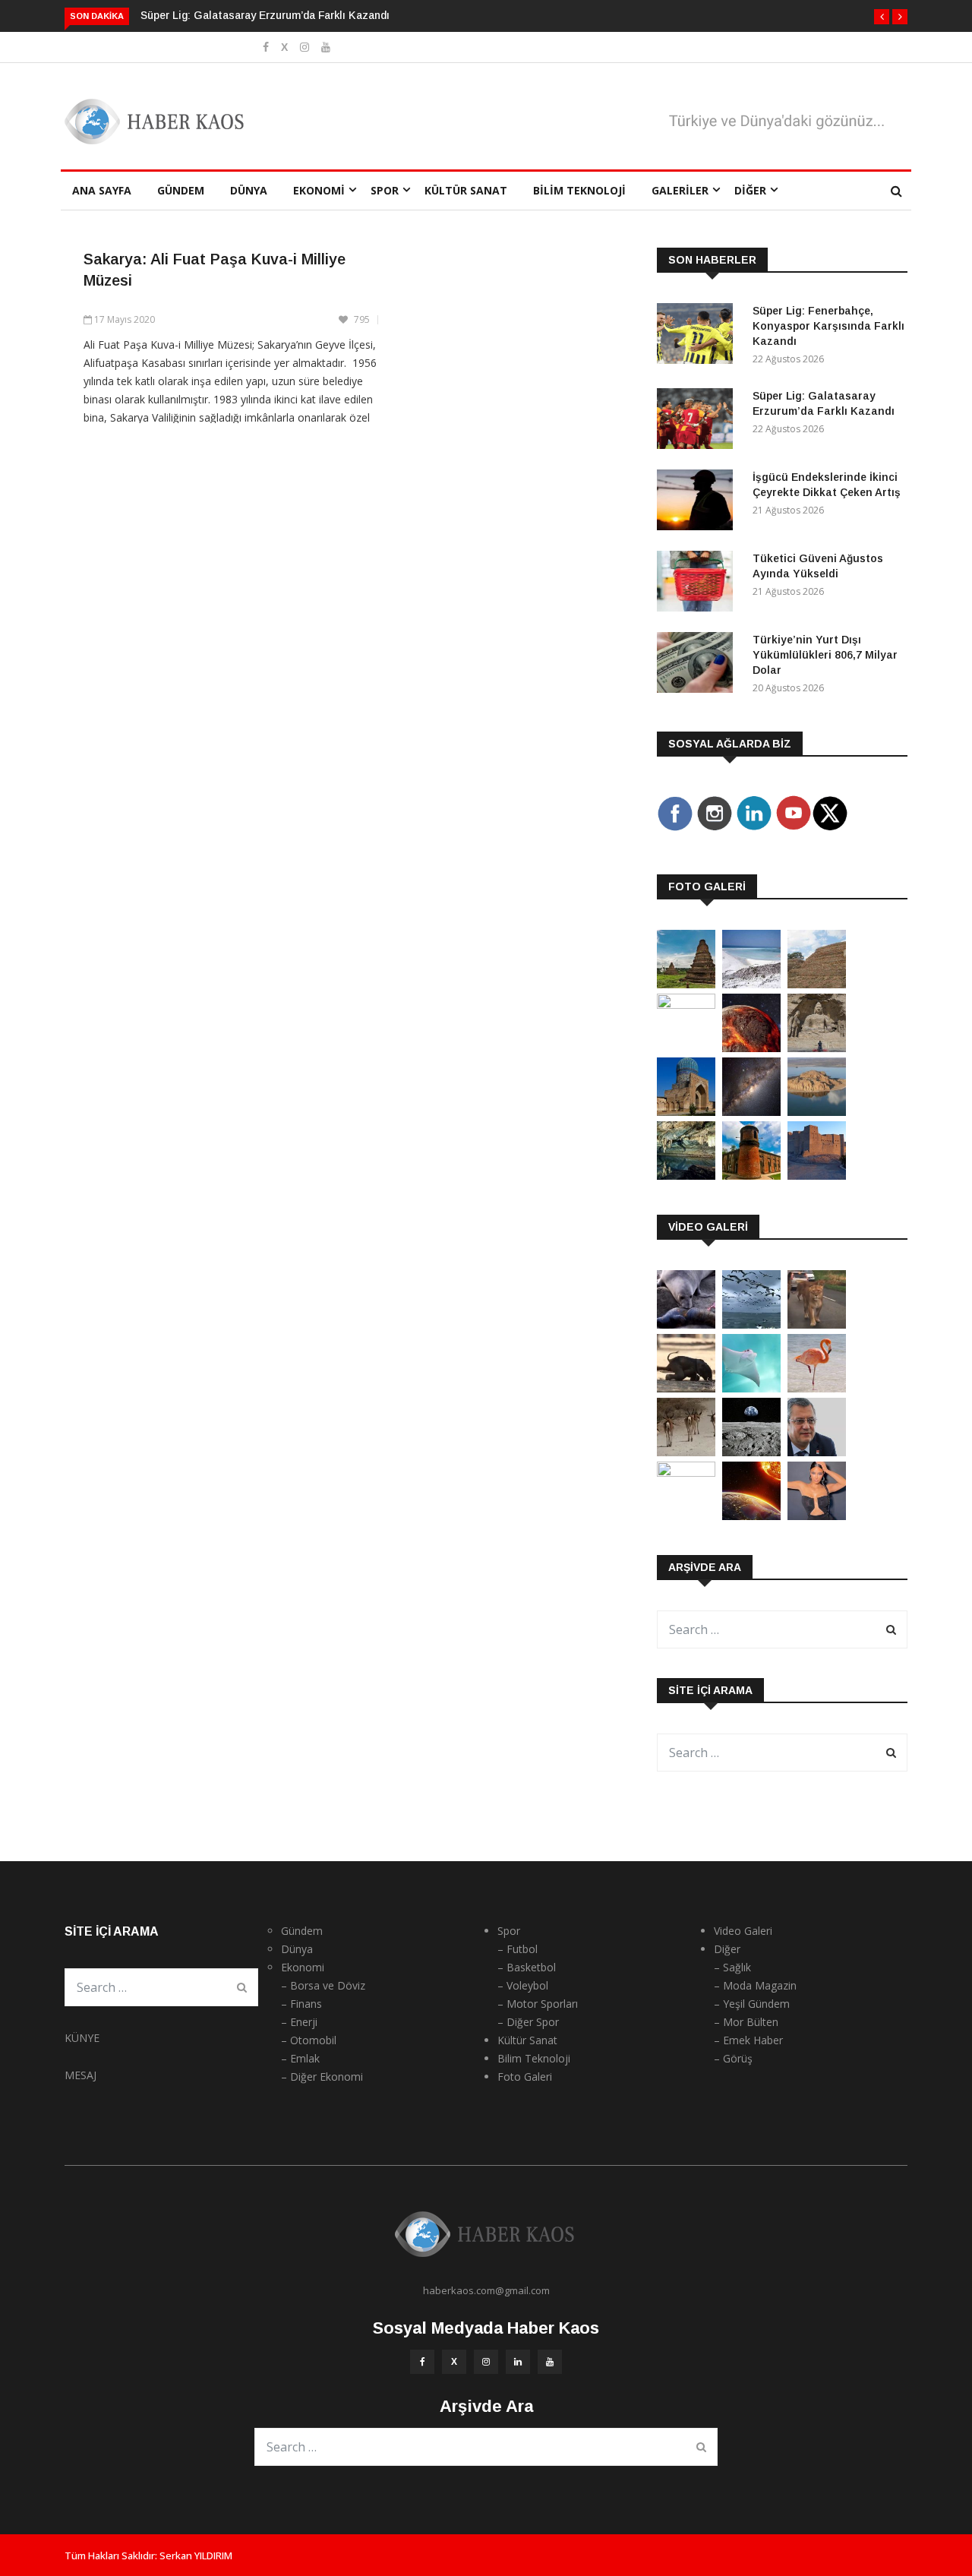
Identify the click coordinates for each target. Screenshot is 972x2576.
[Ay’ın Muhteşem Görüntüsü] (751, 1452)
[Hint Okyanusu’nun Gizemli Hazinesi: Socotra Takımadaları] (751, 984)
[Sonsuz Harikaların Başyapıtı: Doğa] (751, 1324)
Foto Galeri (525, 2077)
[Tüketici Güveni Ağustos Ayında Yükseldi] (699, 584)
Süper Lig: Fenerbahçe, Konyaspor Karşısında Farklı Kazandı (828, 326)
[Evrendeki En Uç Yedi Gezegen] (751, 1048)
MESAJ (80, 2075)
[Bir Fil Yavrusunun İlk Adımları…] (686, 1388)
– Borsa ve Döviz (323, 1985)
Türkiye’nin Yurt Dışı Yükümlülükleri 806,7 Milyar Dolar (825, 655)
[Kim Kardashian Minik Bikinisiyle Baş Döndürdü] (817, 1516)
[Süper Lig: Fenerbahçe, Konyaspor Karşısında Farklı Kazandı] (699, 336)
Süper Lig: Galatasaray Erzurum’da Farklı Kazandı (265, 15)
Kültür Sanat (466, 190)
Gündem (181, 190)
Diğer (750, 190)
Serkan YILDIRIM (196, 2555)
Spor (385, 190)
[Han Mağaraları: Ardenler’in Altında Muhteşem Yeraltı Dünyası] (686, 1176)
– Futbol (518, 1949)
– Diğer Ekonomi (322, 2077)
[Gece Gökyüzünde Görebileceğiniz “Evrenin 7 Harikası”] (751, 1112)
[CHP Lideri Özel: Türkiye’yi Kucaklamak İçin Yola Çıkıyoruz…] (817, 1452)
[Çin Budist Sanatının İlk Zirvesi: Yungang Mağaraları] (817, 1048)
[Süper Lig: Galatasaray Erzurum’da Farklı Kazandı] (699, 421)
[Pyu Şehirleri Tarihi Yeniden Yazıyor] (686, 984)
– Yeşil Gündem (752, 2004)
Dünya (249, 190)
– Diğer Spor (528, 2022)
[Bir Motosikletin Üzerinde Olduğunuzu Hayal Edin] (817, 1324)
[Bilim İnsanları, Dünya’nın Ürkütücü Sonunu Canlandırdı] (751, 1516)
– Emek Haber (748, 2040)
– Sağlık (732, 1967)
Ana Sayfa (102, 190)
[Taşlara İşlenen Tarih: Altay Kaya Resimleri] (686, 1005)
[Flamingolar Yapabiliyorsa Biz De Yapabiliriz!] (817, 1388)
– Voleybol (523, 1985)
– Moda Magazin (755, 1985)
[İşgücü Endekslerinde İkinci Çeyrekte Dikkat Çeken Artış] (699, 503)
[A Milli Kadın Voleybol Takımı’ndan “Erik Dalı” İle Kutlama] (686, 1473)
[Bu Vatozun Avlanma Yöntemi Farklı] (751, 1388)
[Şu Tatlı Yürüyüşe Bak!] (686, 1452)
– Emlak (300, 2058)
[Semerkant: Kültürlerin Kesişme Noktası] (686, 1112)
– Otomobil (309, 2040)
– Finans (301, 2004)
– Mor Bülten (746, 2022)
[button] (882, 17)
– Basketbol (527, 1967)
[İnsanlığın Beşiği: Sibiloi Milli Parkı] (817, 1112)
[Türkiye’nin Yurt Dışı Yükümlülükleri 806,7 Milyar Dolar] (699, 665)
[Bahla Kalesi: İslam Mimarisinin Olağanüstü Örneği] (817, 1176)
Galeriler (680, 190)
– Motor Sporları (538, 2004)
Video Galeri (743, 1931)
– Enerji (299, 2022)
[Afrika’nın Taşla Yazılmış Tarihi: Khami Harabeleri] (817, 984)
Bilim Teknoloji (579, 190)
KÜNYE (82, 2038)
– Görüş (733, 2058)
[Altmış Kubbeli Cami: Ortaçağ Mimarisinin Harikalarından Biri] (751, 1176)
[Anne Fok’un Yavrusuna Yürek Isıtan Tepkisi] (686, 1324)
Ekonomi (319, 190)
